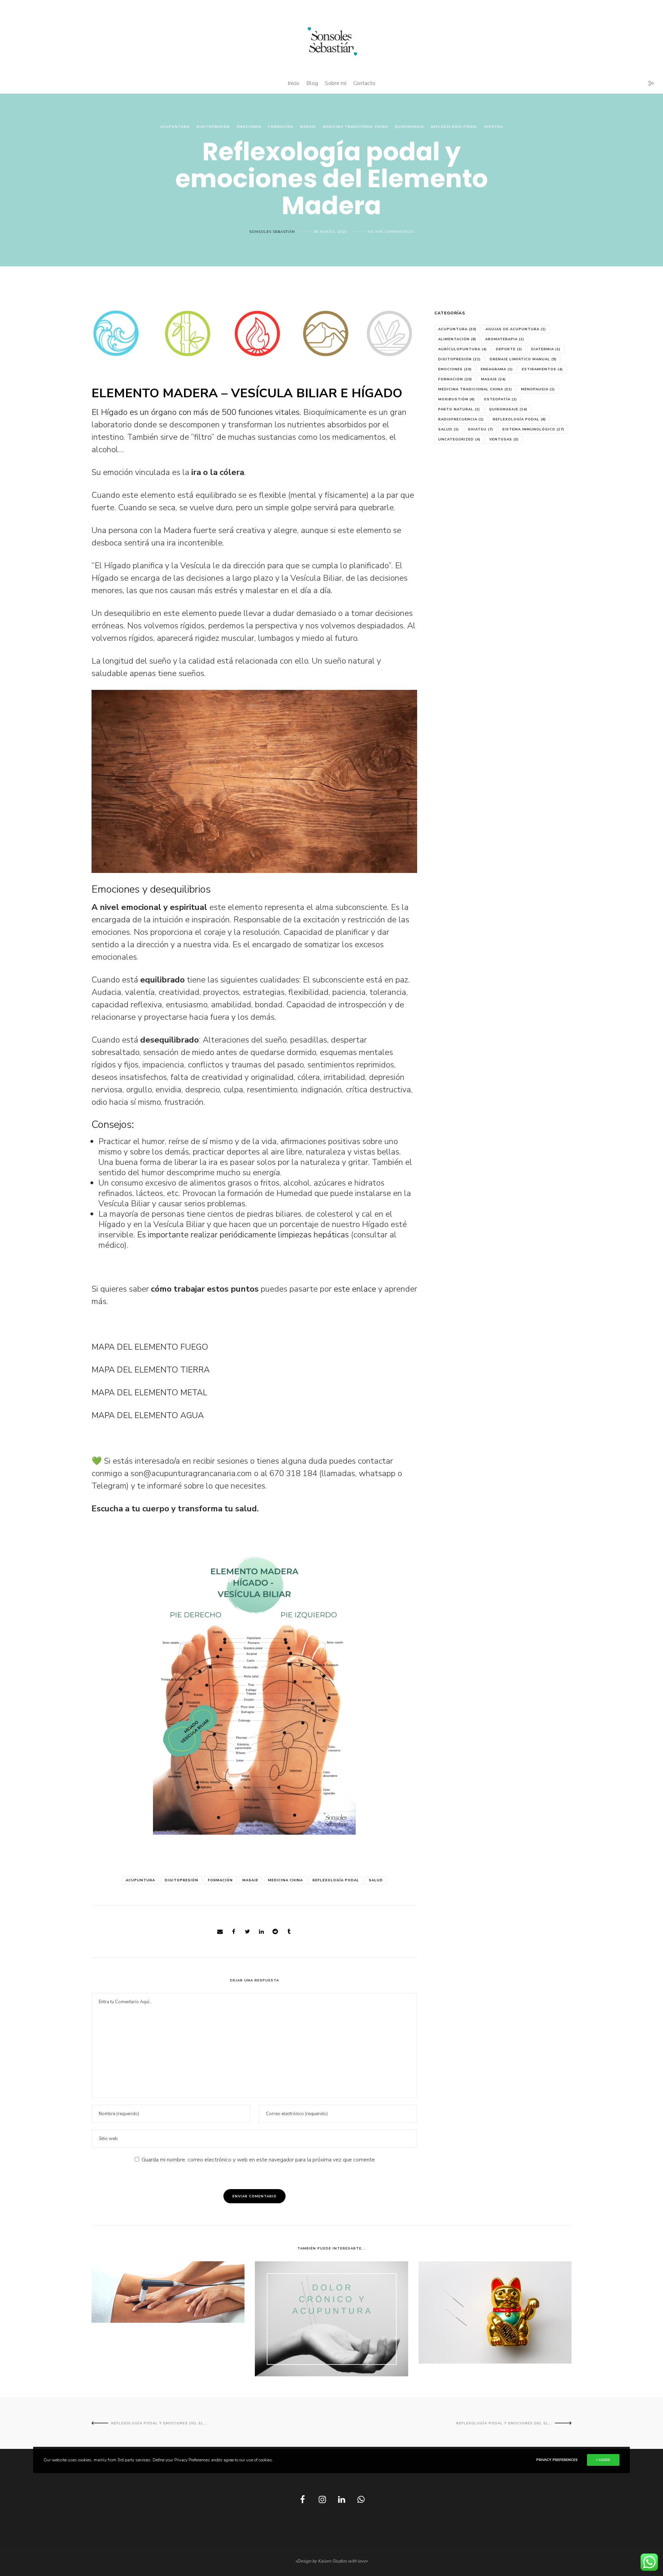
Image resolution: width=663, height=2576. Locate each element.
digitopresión (181, 1880)
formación (220, 1880)
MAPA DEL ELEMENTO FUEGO (150, 1347)
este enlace (355, 1289)
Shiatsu (494, 127)
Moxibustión (457, 399)
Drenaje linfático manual (523, 359)
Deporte (509, 349)
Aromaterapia (505, 339)
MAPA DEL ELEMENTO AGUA (148, 1415)
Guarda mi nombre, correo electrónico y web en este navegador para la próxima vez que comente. (259, 2160)
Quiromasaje (409, 127)
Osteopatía (500, 399)
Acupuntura (175, 127)
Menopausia (538, 389)
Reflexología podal (454, 127)
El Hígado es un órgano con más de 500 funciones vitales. (196, 412)
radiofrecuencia (461, 419)
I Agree (603, 2460)
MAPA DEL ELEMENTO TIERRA (151, 1370)
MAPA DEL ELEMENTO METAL (149, 1392)
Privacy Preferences (557, 2460)
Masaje (308, 127)
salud (376, 1880)
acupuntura (140, 1880)
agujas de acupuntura (516, 329)
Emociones (249, 127)
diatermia (546, 349)
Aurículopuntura (463, 349)
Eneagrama (497, 369)
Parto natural (459, 409)
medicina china (285, 1880)
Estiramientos (542, 369)
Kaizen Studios (332, 2561)
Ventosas (504, 439)
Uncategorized (459, 439)
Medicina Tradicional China (355, 127)
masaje (250, 1880)
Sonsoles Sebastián (272, 232)
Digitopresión (213, 127)
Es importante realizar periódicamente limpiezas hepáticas (243, 1235)
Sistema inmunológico (533, 429)
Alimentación (457, 339)
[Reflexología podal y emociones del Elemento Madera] (220, 1932)
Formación (281, 127)
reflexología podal (336, 1880)
